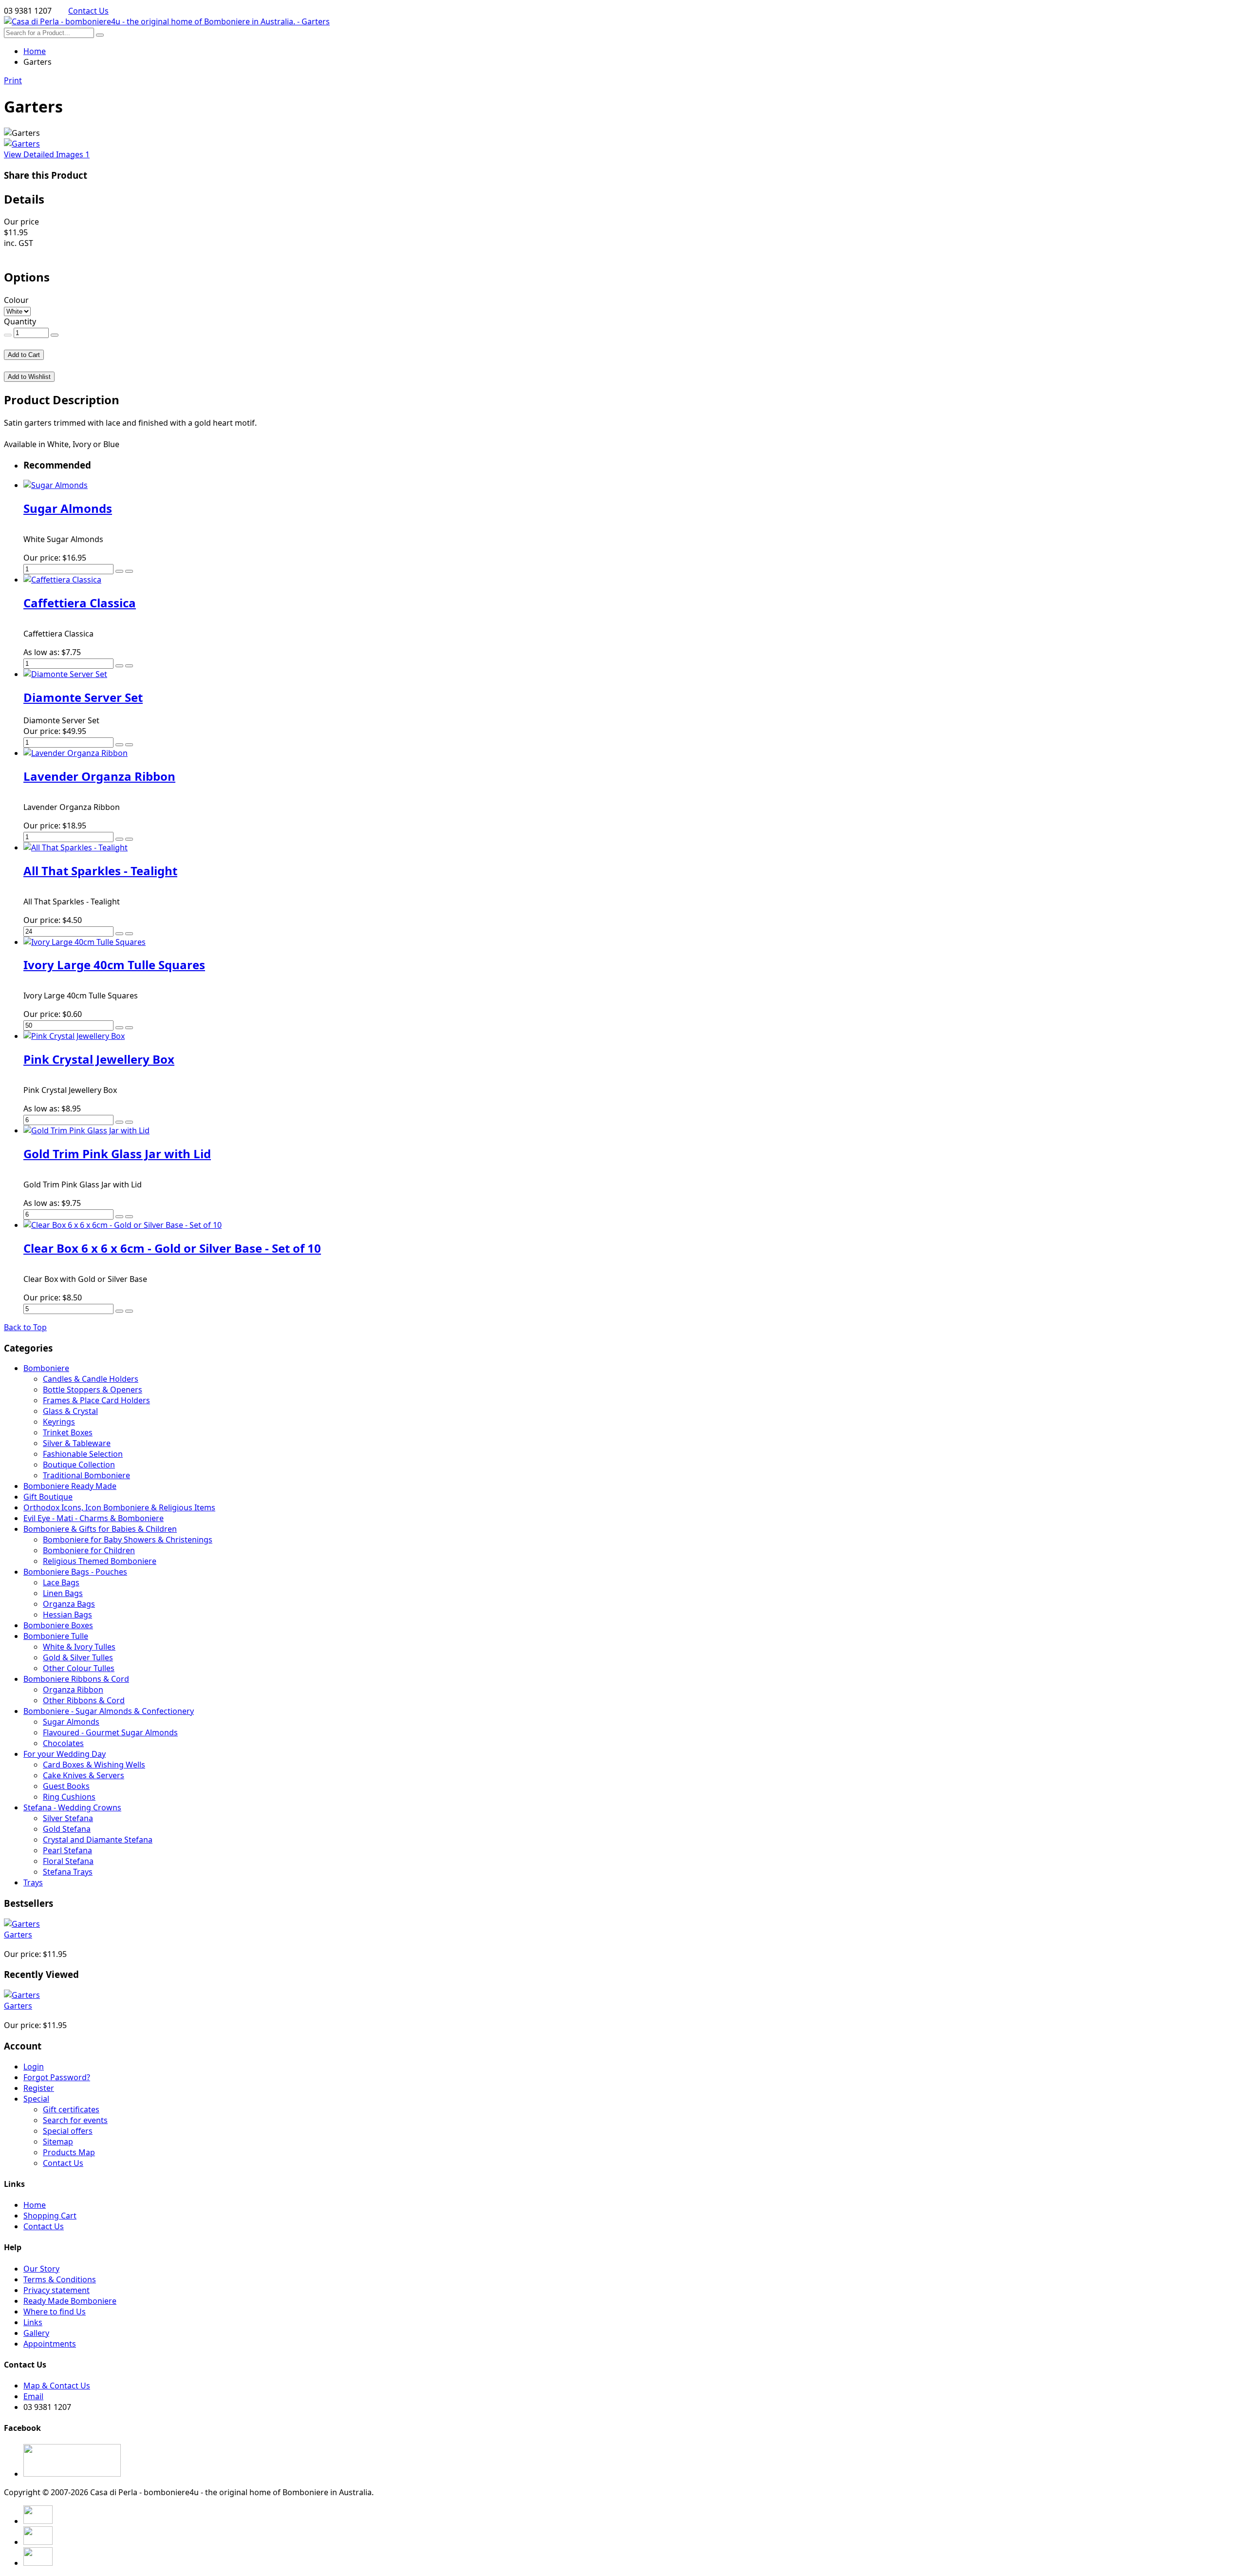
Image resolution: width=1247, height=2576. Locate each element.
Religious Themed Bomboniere (100, 1561)
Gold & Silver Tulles (78, 1657)
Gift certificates (71, 2109)
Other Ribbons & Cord (84, 1700)
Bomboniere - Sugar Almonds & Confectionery (109, 1711)
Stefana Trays (68, 1872)
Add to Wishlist (29, 377)
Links (33, 2322)
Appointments (50, 2344)
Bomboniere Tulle (56, 1636)
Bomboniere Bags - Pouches (75, 1572)
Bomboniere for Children (89, 1550)
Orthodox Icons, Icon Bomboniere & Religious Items (119, 1507)
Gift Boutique (48, 1497)
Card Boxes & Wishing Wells (94, 1765)
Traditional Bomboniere (86, 1475)
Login (34, 2067)
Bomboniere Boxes (58, 1625)
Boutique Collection (79, 1465)
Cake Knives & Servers (84, 1775)
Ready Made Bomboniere (70, 2301)
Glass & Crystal (70, 1411)
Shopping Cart (50, 2216)
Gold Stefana (67, 1829)
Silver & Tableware (77, 1443)
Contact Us (88, 11)
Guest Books (66, 1786)
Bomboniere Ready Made (70, 1486)
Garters (18, 1935)
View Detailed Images (47, 154)
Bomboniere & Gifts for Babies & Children (100, 1529)
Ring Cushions (69, 1797)
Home (35, 51)
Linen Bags (63, 1593)
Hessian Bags (67, 1615)
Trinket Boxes (68, 1432)
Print (13, 80)
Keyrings (59, 1422)
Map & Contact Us (57, 2386)
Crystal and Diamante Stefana (98, 1840)
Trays (33, 1882)
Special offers (68, 2131)
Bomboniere (46, 1368)
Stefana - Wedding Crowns (72, 1807)
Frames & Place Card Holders (96, 1400)
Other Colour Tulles (79, 1668)
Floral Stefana (68, 1861)
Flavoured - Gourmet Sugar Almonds (110, 1732)
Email (33, 2396)
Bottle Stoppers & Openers (93, 1390)
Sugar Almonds (71, 1722)
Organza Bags (69, 1604)
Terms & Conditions (60, 2279)
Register (39, 2088)
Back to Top (25, 1327)
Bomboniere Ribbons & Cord (76, 1679)
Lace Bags (61, 1582)
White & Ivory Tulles (79, 1647)
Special (36, 2099)
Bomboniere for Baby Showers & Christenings (128, 1540)
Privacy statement (57, 2290)
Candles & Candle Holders (91, 1379)
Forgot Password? (57, 2077)
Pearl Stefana (67, 1850)
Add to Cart (24, 355)
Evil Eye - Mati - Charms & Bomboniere (94, 1518)
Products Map (69, 2152)
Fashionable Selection (83, 1454)
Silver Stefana (68, 1818)
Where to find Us (55, 2312)
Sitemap (58, 2142)
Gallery (36, 2333)
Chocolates (63, 1743)
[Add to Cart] (119, 571)
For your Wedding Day (65, 1754)
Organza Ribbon (73, 1690)
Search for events (75, 2120)
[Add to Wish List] (129, 571)
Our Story (41, 2269)
